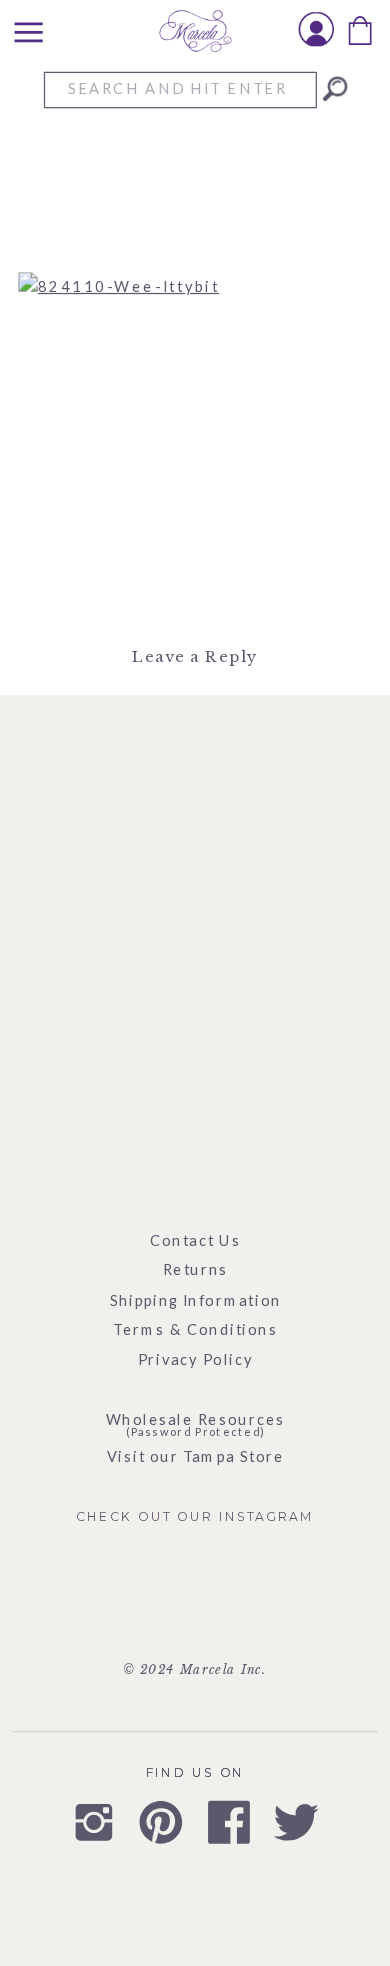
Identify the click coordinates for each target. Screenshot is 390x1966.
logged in (207, 707)
